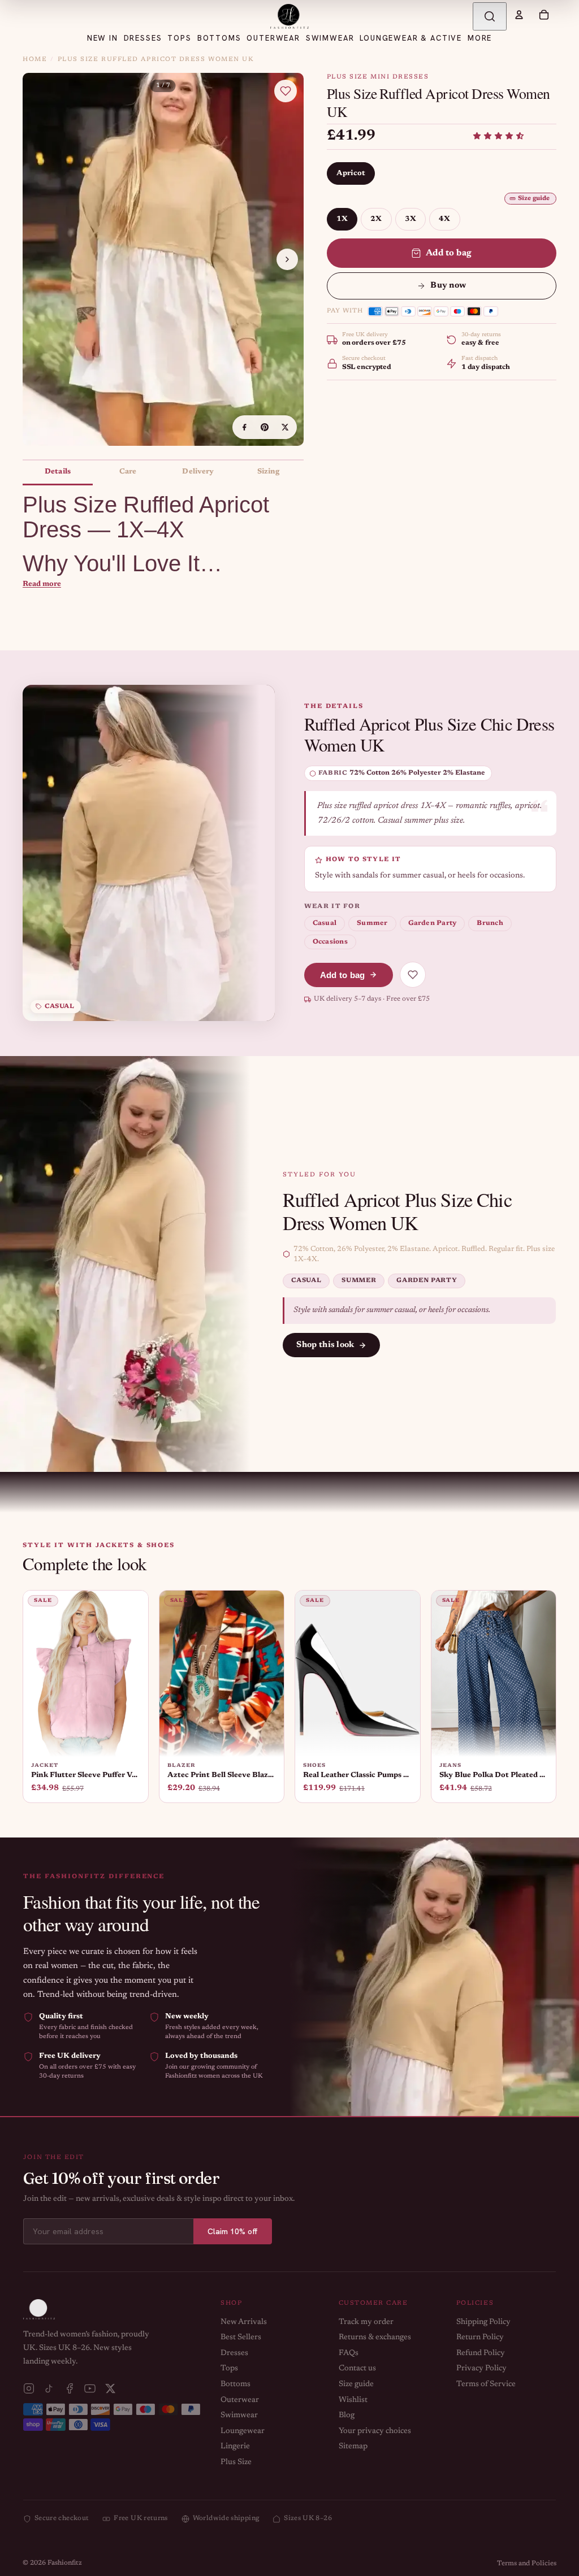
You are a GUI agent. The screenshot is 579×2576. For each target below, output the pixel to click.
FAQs (349, 2353)
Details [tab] (58, 472)
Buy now (448, 286)
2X (376, 219)
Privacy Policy (481, 2369)
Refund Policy (481, 2353)
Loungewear (243, 2431)
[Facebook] (70, 2388)
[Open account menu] (519, 15)
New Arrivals (244, 2322)
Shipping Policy (483, 2322)
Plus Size (236, 2462)
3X (411, 219)
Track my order (366, 2322)
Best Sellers (241, 2338)
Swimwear (239, 2416)
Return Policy (480, 2338)
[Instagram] (29, 2388)
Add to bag (449, 253)
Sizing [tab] (269, 472)
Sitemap (353, 2447)
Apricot (351, 173)
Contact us (357, 2369)
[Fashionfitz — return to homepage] (289, 16)
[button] (498, 136)
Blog (347, 2416)
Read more (42, 584)
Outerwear (240, 2400)
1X (342, 219)
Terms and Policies (527, 2564)
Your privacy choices (375, 2431)
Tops (229, 2369)
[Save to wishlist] (286, 91)
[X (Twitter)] (110, 2388)
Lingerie (235, 2447)
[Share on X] (285, 427)
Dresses (234, 2353)
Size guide (534, 199)
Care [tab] (128, 472)
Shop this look (325, 1345)
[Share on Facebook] (244, 427)
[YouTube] (90, 2388)
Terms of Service (486, 2384)
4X (445, 219)
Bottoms (236, 2384)
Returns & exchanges (375, 2338)
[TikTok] (49, 2388)
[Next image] (287, 259)
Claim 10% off (233, 2231)
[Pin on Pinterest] (265, 427)
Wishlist (353, 2400)
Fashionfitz (65, 2563)
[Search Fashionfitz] (490, 16)
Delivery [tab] (198, 472)
